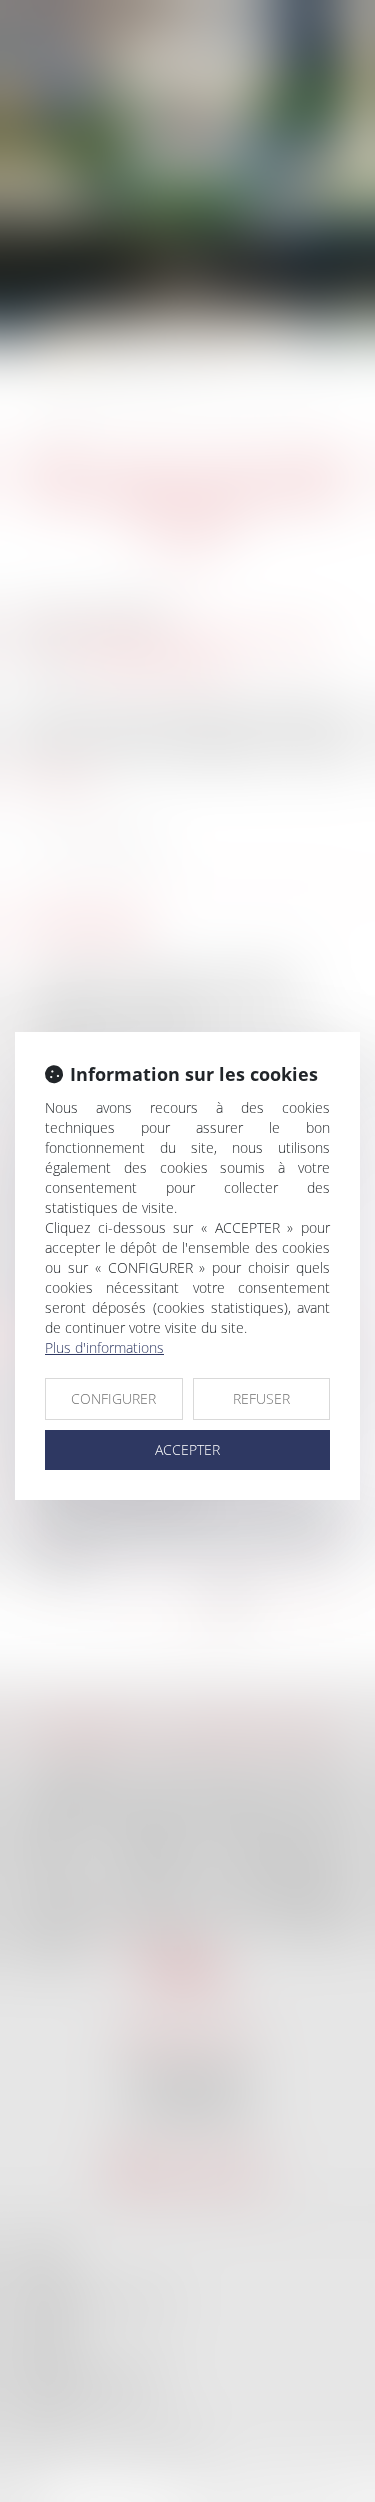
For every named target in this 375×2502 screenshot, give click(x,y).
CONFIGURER (113, 1398)
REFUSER (261, 1398)
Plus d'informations (104, 1347)
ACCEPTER (187, 1449)
